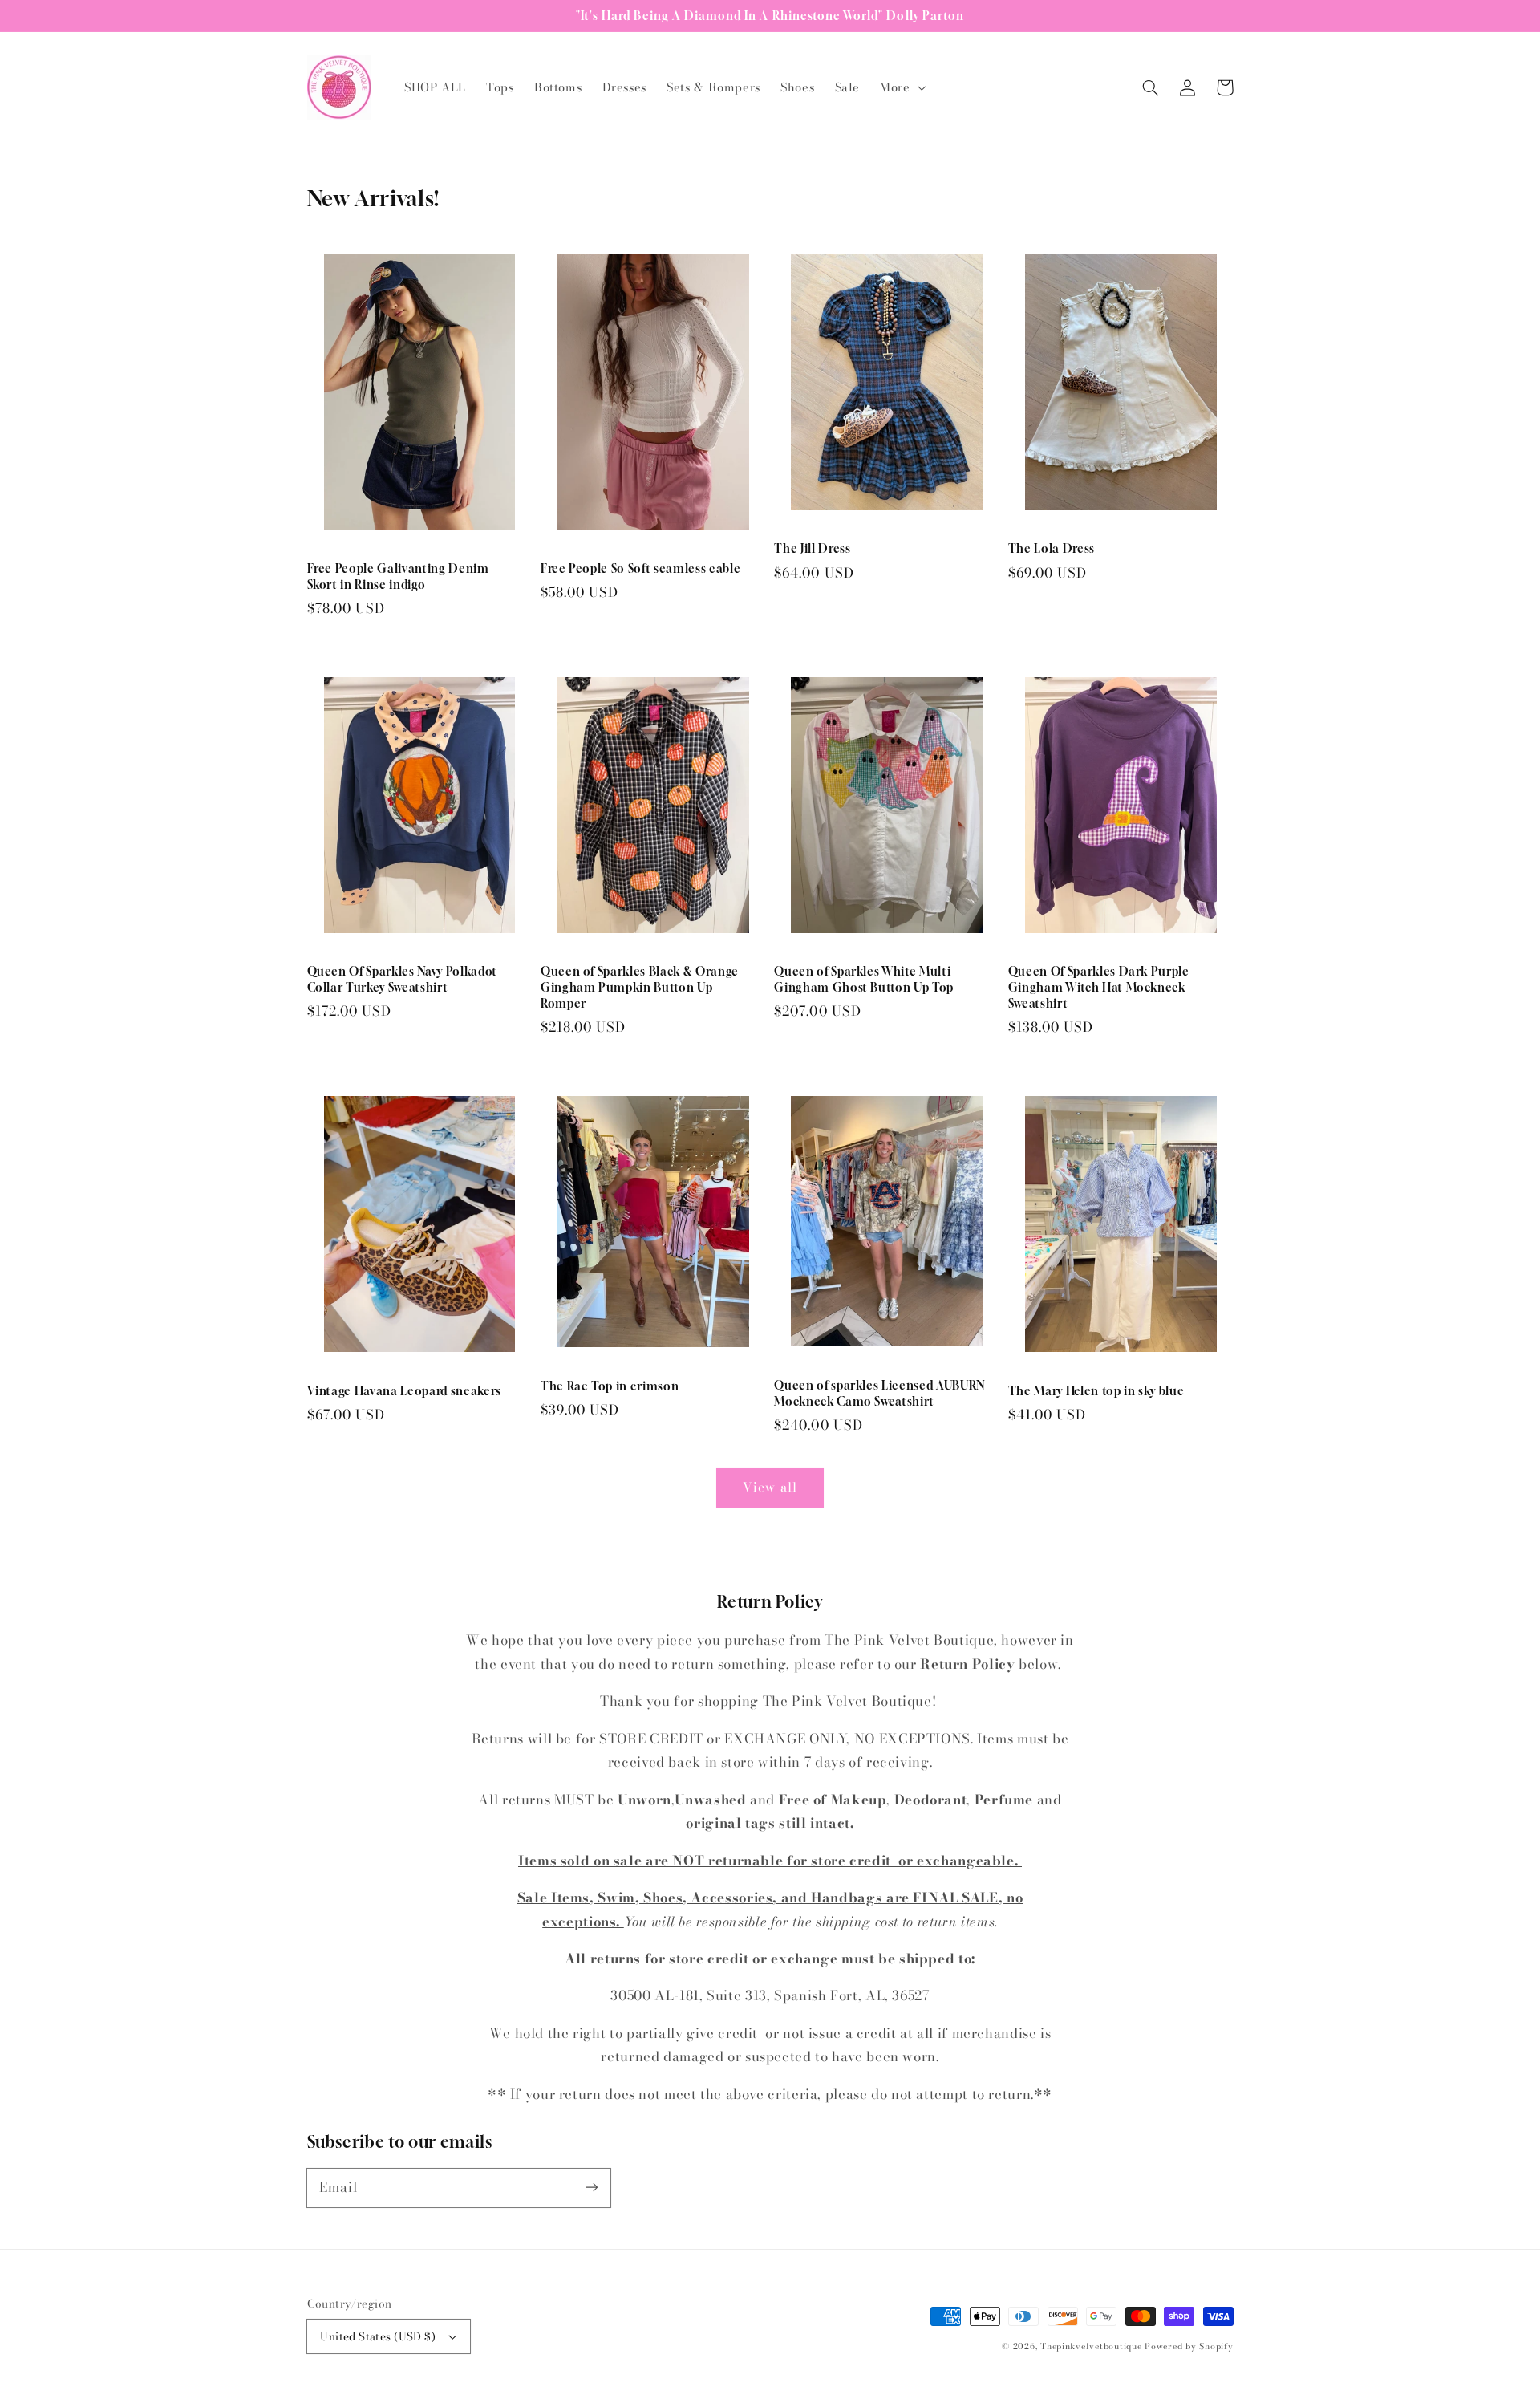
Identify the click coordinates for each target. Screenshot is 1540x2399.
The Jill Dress (812, 548)
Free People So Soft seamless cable (640, 568)
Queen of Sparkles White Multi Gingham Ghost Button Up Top (864, 979)
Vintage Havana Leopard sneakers (404, 1391)
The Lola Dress (1052, 548)
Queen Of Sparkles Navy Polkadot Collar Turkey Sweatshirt (402, 979)
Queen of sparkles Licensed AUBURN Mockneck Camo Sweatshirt (879, 1393)
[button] (902, 87)
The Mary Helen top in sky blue (1096, 1391)
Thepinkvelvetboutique (1091, 2346)
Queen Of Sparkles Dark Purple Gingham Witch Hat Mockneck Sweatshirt (1099, 987)
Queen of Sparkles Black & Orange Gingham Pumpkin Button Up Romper (640, 987)
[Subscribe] (591, 2187)
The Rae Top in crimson (610, 1386)
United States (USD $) (378, 2336)
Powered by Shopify (1189, 2346)
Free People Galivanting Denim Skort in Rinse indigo (398, 576)
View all (770, 1487)
